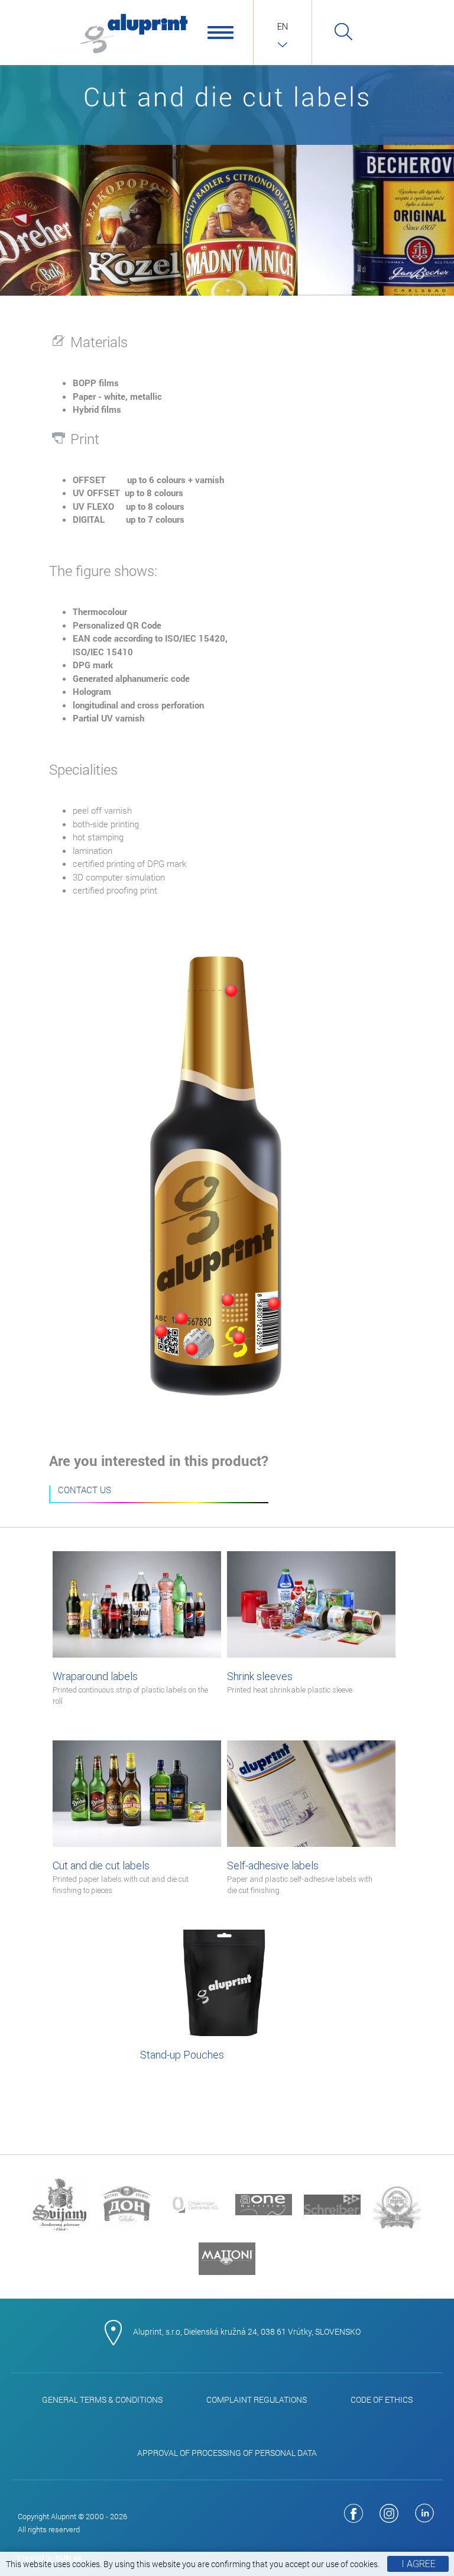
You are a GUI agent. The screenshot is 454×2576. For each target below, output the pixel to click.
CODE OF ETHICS (382, 2399)
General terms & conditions (102, 2399)
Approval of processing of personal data (227, 2453)
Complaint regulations (257, 2399)
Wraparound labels (130, 1688)
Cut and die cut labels (121, 1877)
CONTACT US (85, 1491)
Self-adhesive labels (300, 1877)
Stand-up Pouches (182, 2055)
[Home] (134, 33)
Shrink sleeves (290, 1682)
